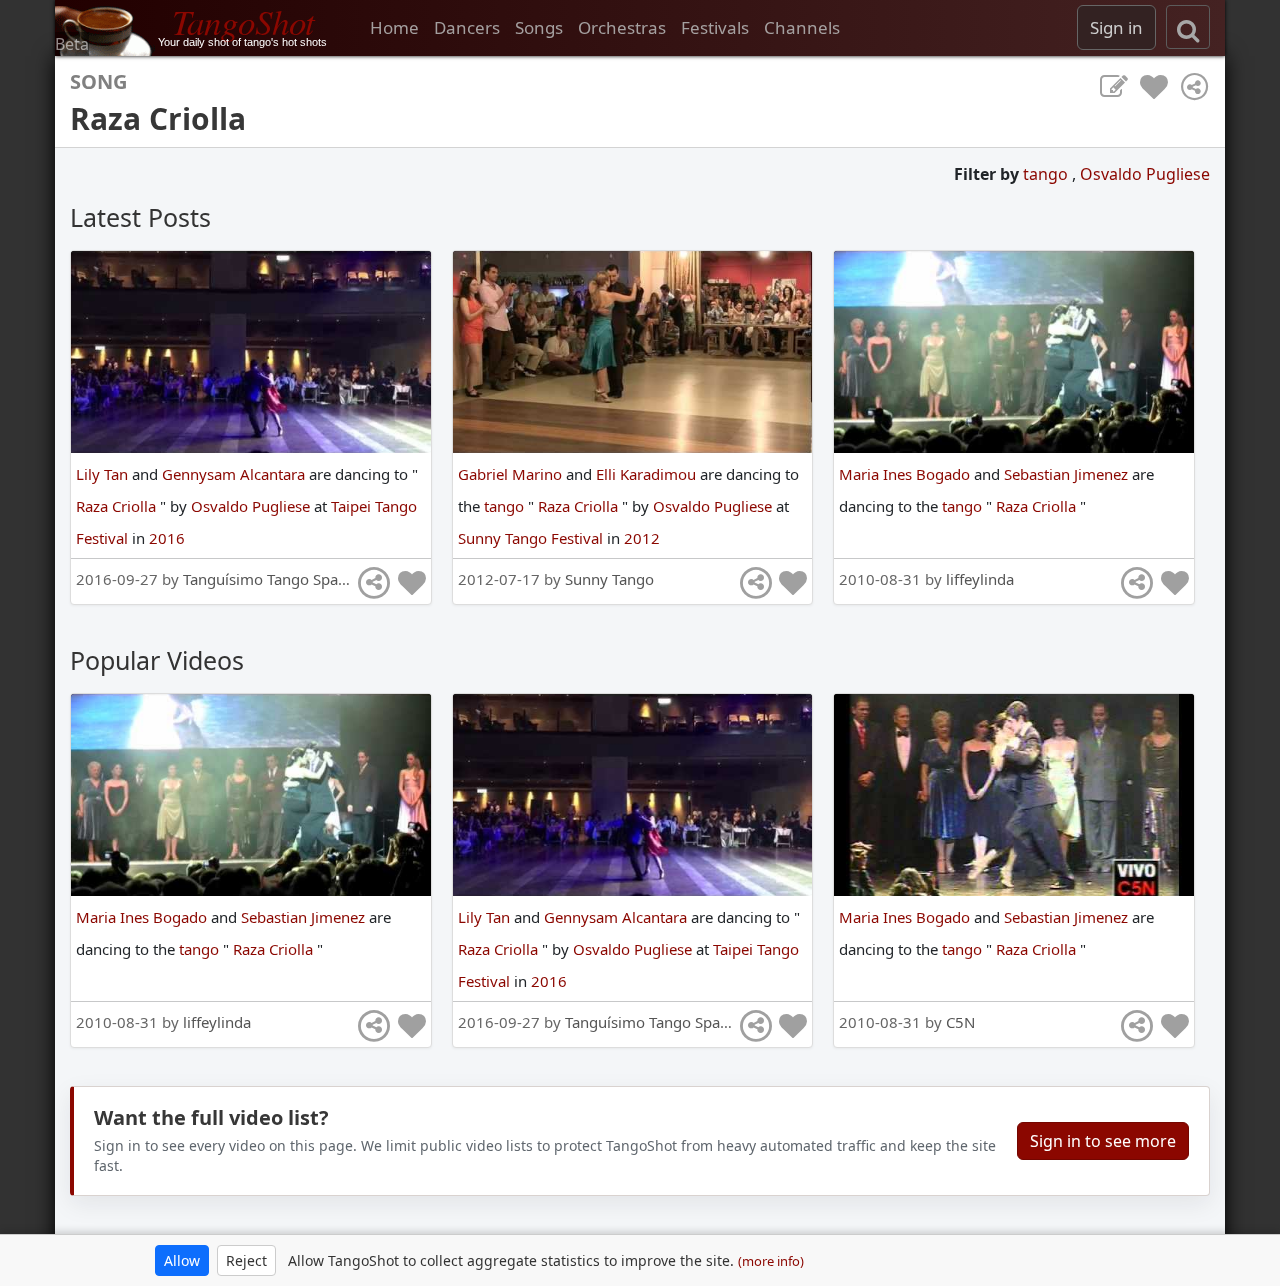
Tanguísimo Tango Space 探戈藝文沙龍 (315, 579)
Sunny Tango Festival (532, 538)
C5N (960, 1022)
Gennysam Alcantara (235, 474)
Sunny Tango (609, 579)
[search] (1188, 27)
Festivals (715, 27)
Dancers (467, 27)
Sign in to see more (1103, 1141)
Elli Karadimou (648, 474)
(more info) (771, 1261)
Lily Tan (104, 474)
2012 (642, 538)
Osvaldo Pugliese (1145, 174)
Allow (182, 1260)
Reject (246, 1260)
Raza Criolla (118, 506)
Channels (802, 27)
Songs (539, 27)
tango (1047, 174)
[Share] (1194, 87)
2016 (167, 538)
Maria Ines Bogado (906, 474)
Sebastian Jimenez (1068, 474)
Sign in (1116, 27)
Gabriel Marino (512, 474)
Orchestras (622, 27)
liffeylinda (980, 579)
